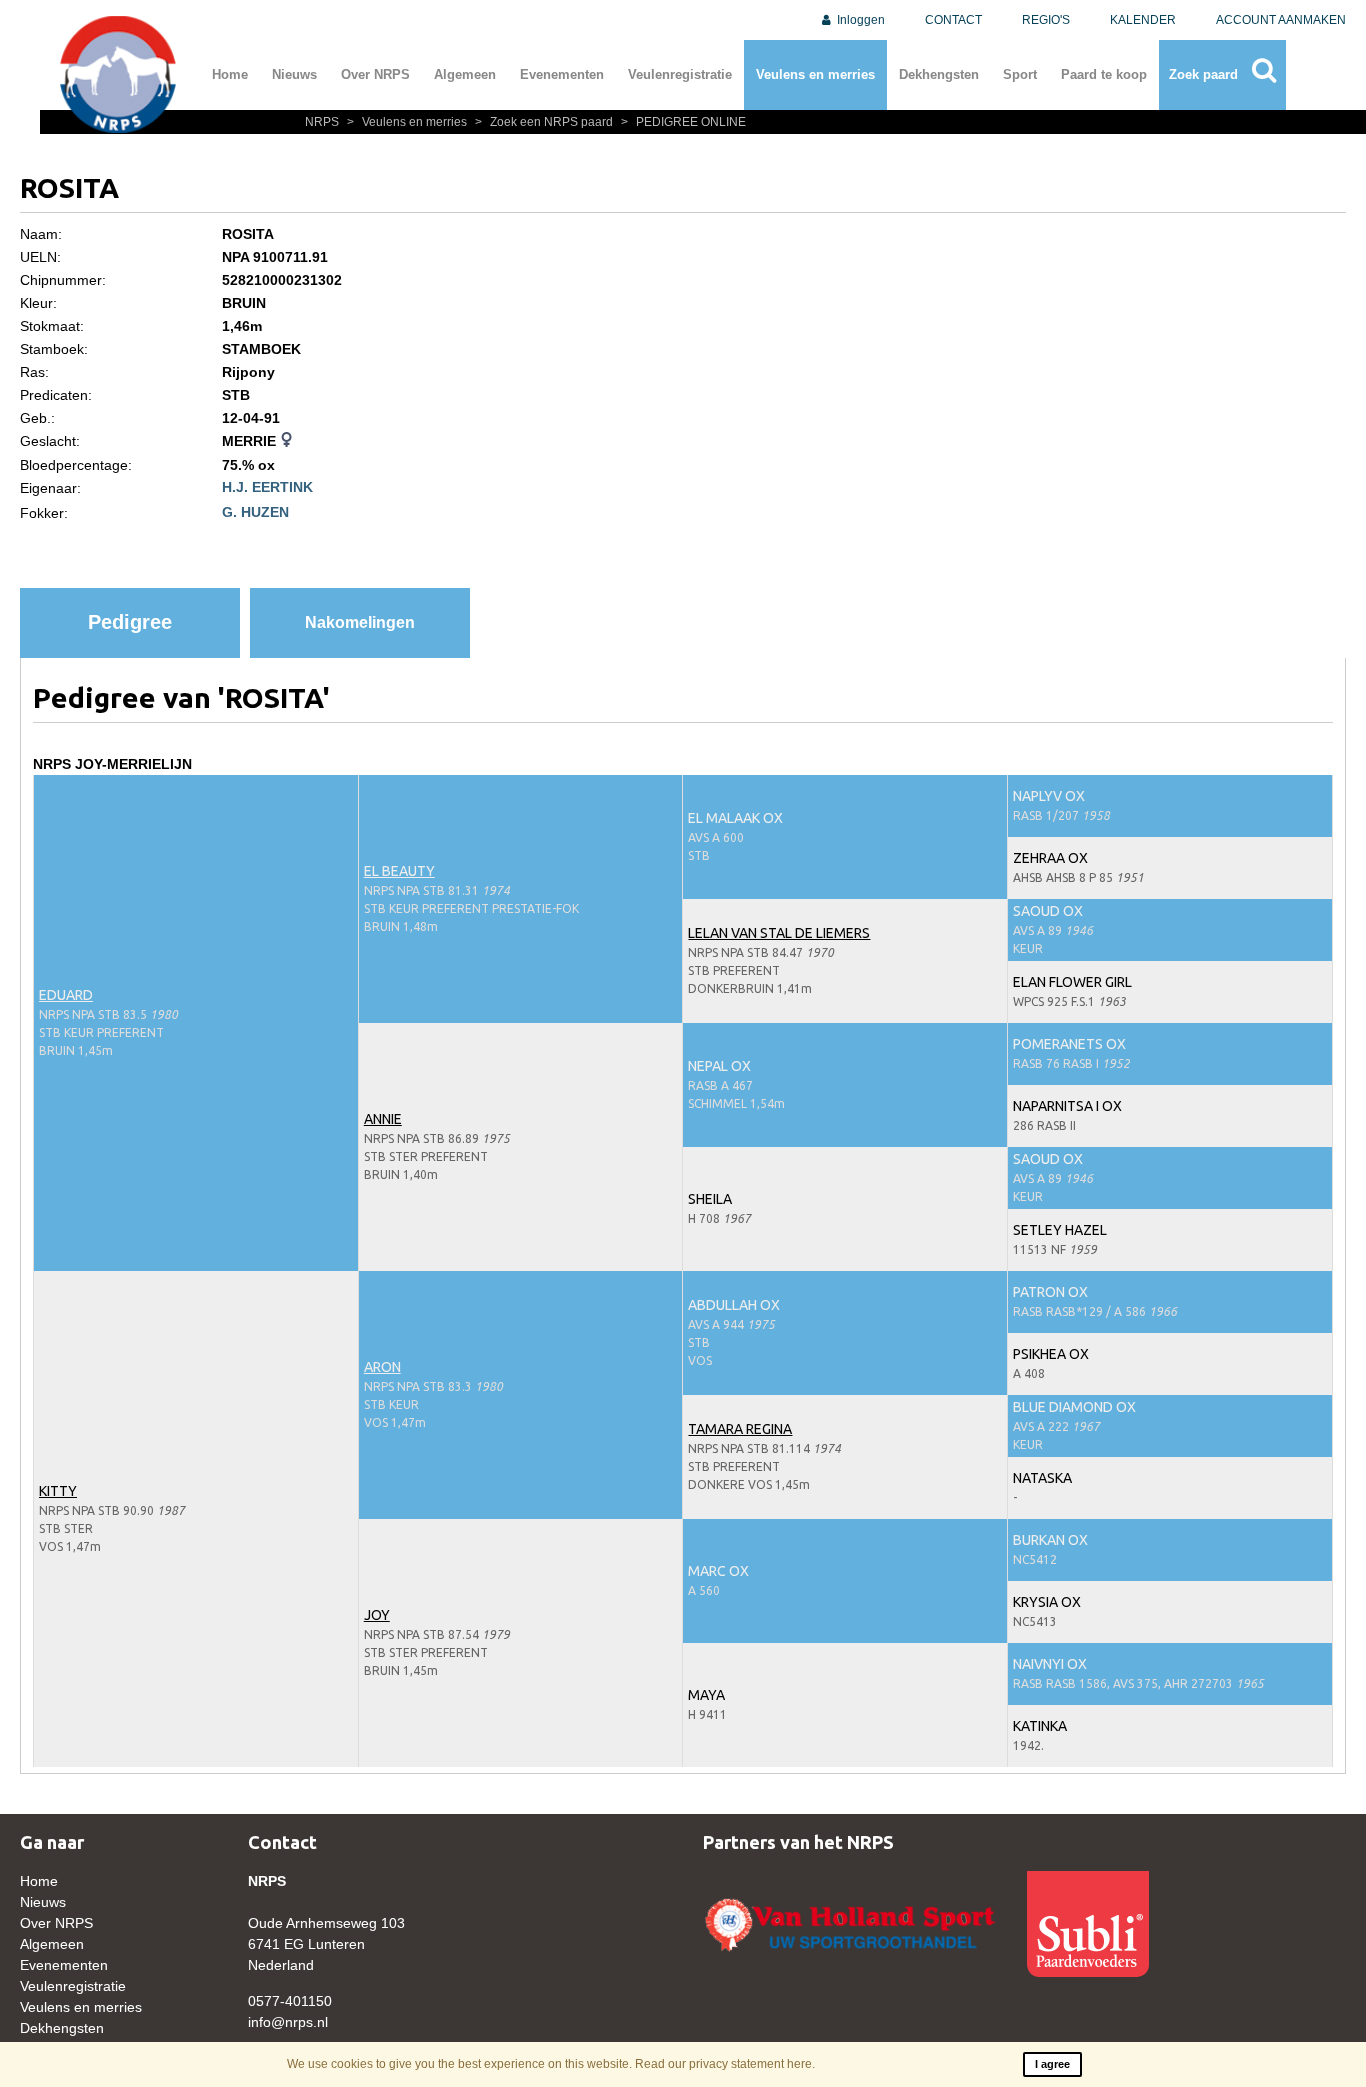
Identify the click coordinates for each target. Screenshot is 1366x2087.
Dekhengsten (939, 74)
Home (230, 74)
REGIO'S (1046, 20)
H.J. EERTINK (267, 487)
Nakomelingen (360, 622)
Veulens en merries (815, 74)
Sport (1020, 74)
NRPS (323, 122)
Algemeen (465, 74)
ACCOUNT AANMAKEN (1281, 20)
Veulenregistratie (680, 74)
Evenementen (562, 74)
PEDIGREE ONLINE (683, 122)
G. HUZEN (255, 512)
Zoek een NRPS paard (545, 122)
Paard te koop (1104, 74)
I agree (1052, 2064)
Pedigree (130, 622)
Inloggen (859, 20)
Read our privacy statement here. (725, 2064)
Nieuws (294, 74)
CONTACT (953, 20)
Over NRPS (375, 74)
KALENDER (1143, 20)
